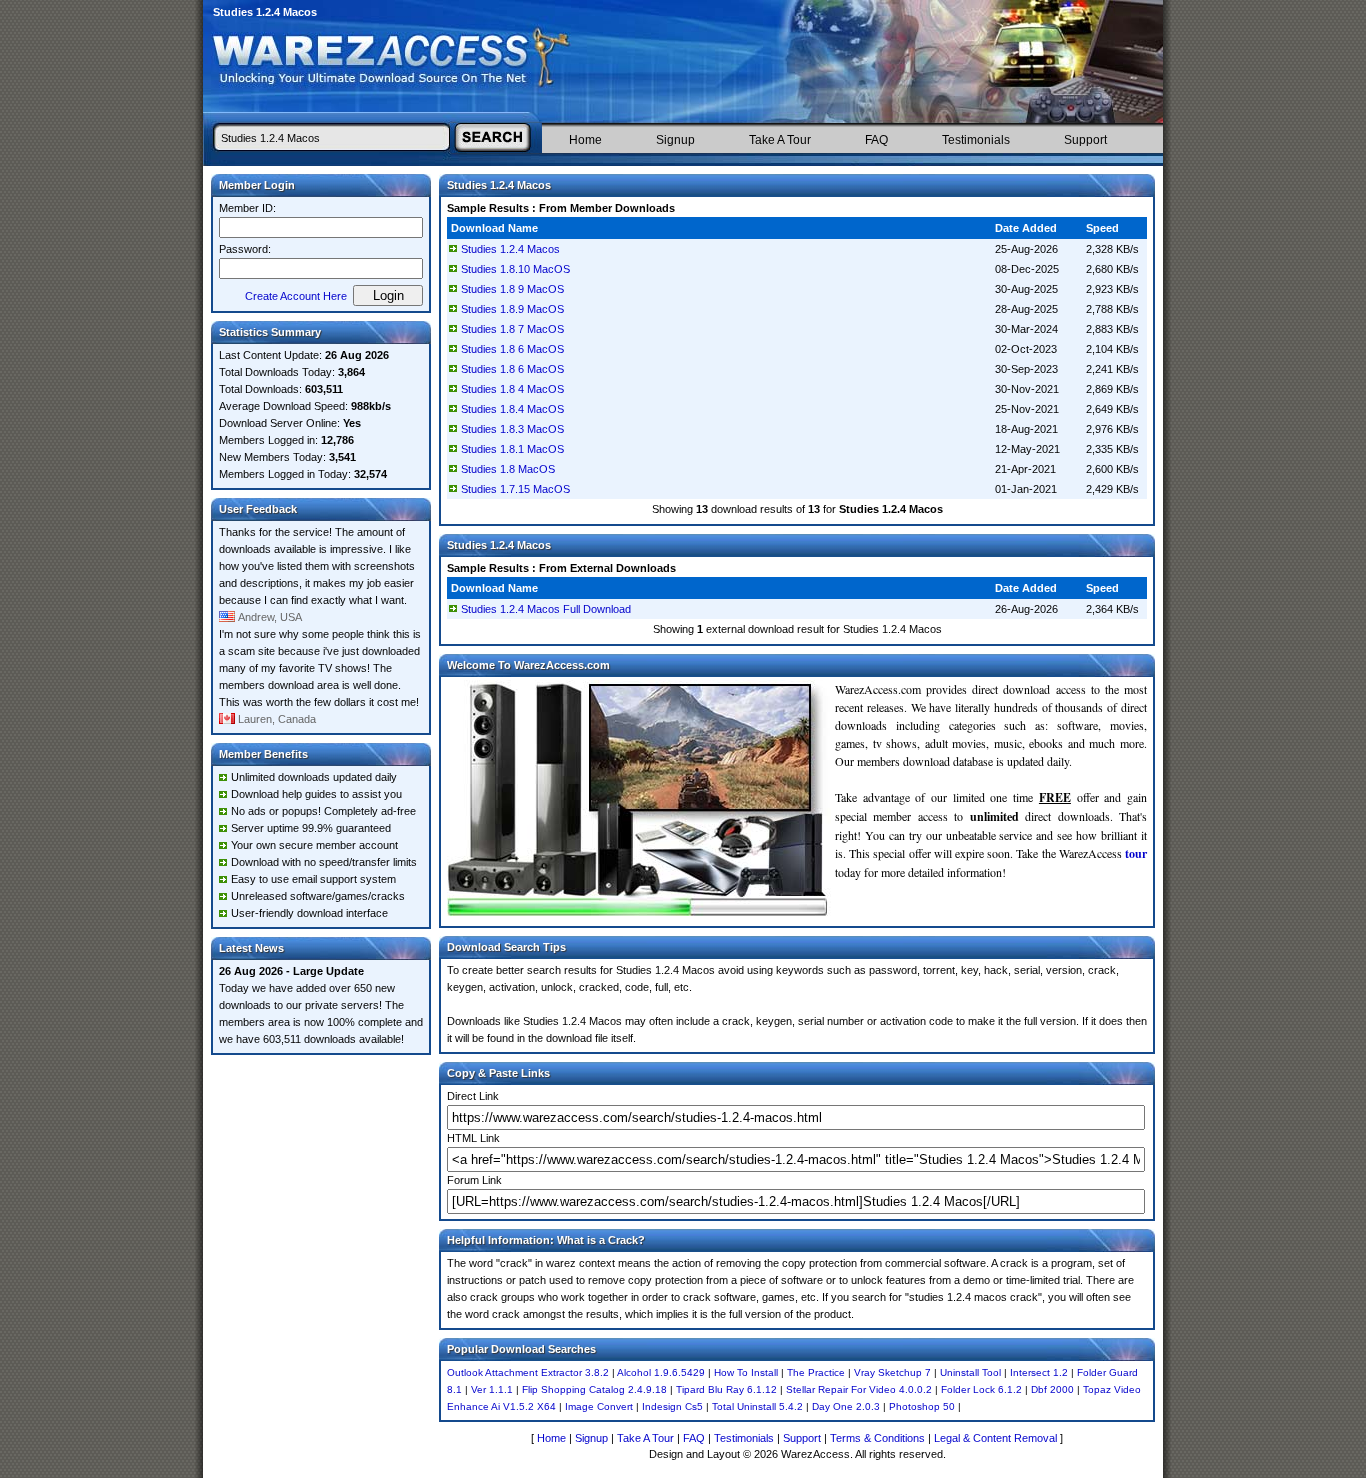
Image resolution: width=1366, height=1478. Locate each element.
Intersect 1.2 (1039, 1372)
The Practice (816, 1372)
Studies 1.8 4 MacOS (512, 389)
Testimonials (976, 140)
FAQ (876, 140)
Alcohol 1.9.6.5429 (661, 1372)
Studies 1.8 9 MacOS (512, 289)
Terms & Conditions (877, 1438)
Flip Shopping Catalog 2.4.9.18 (594, 1389)
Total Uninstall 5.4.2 (757, 1406)
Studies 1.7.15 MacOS (515, 489)
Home (585, 140)
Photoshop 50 (922, 1406)
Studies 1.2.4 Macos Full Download (546, 609)
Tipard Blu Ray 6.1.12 (726, 1389)
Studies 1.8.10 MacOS (515, 269)
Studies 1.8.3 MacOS (512, 429)
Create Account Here (296, 296)
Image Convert (599, 1406)
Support (1085, 140)
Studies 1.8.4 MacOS (512, 409)
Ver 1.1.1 (492, 1389)
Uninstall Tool (970, 1372)
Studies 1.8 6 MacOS (512, 349)
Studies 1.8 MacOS (508, 469)
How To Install (746, 1372)
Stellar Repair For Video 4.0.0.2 (859, 1389)
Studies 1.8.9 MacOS (512, 309)
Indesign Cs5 (672, 1406)
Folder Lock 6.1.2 (981, 1389)
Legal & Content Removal (995, 1438)
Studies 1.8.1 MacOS (512, 449)
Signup (675, 140)
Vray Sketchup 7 (892, 1372)
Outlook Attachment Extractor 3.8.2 (528, 1372)
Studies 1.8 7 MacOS (512, 329)
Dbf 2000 (1052, 1389)
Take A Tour (780, 140)
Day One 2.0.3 (846, 1406)
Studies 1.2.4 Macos (510, 249)
